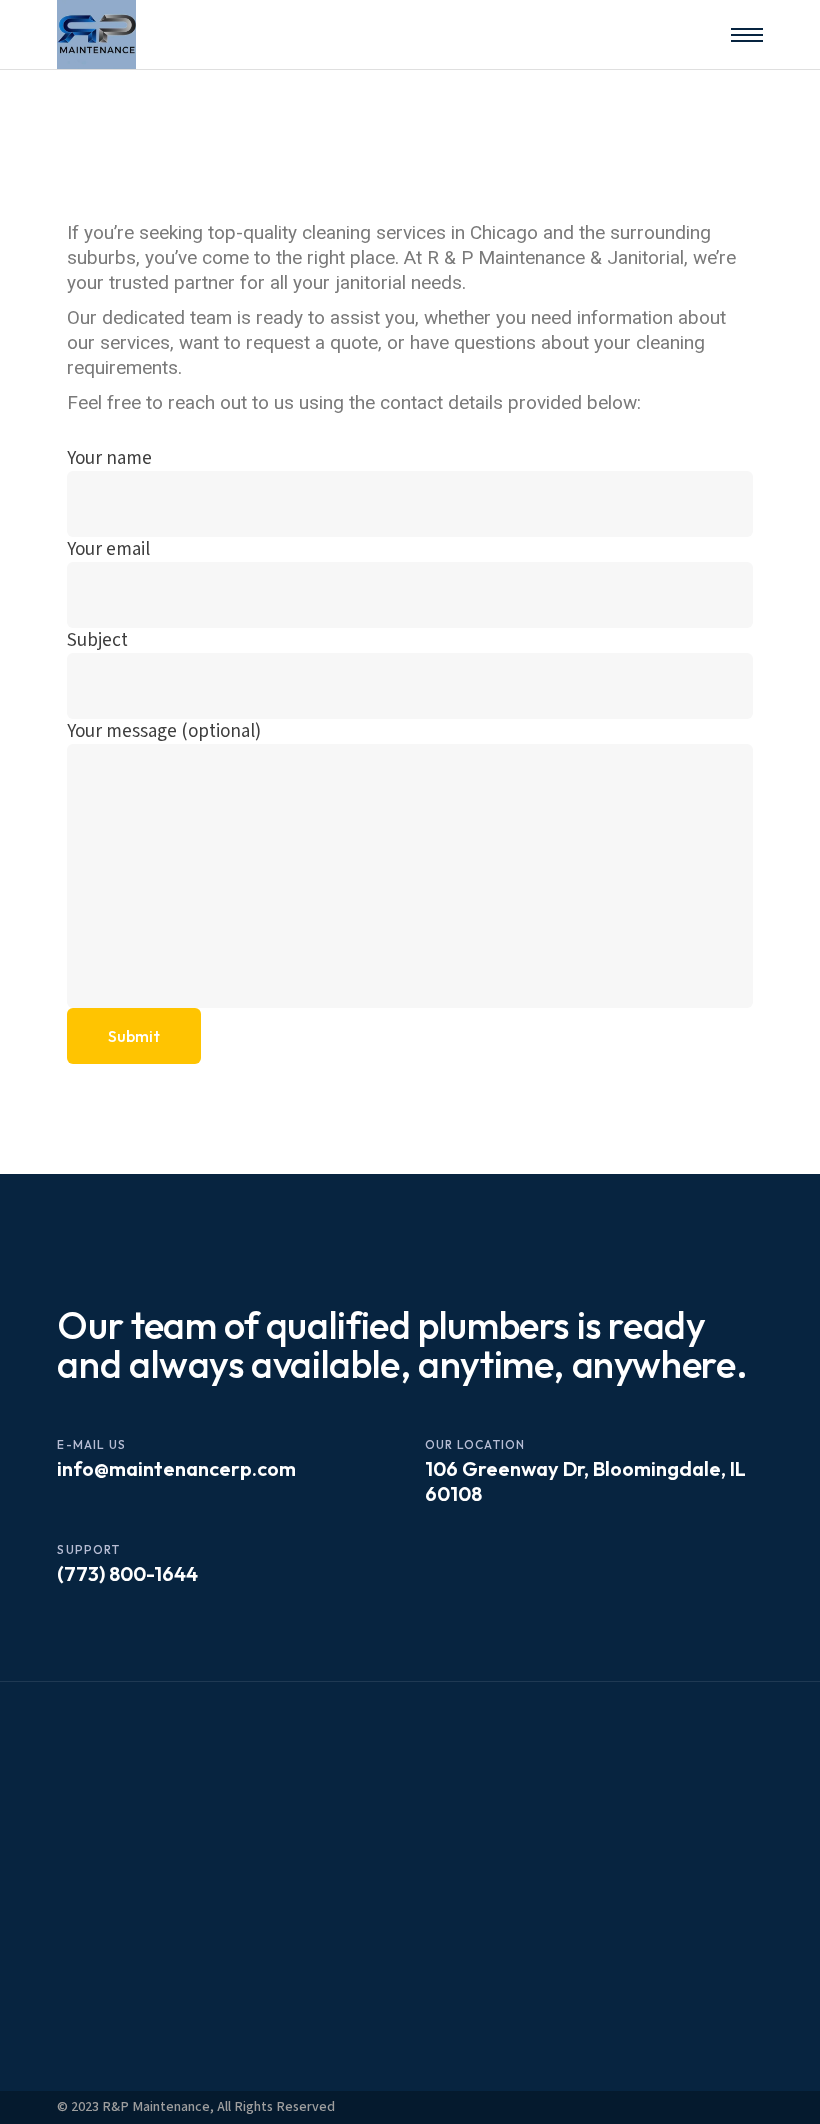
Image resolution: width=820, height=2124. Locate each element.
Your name (109, 458)
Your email (108, 549)
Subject (97, 640)
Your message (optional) (164, 731)
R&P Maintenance (156, 2107)
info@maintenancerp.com (176, 1468)
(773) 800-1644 (127, 1573)
